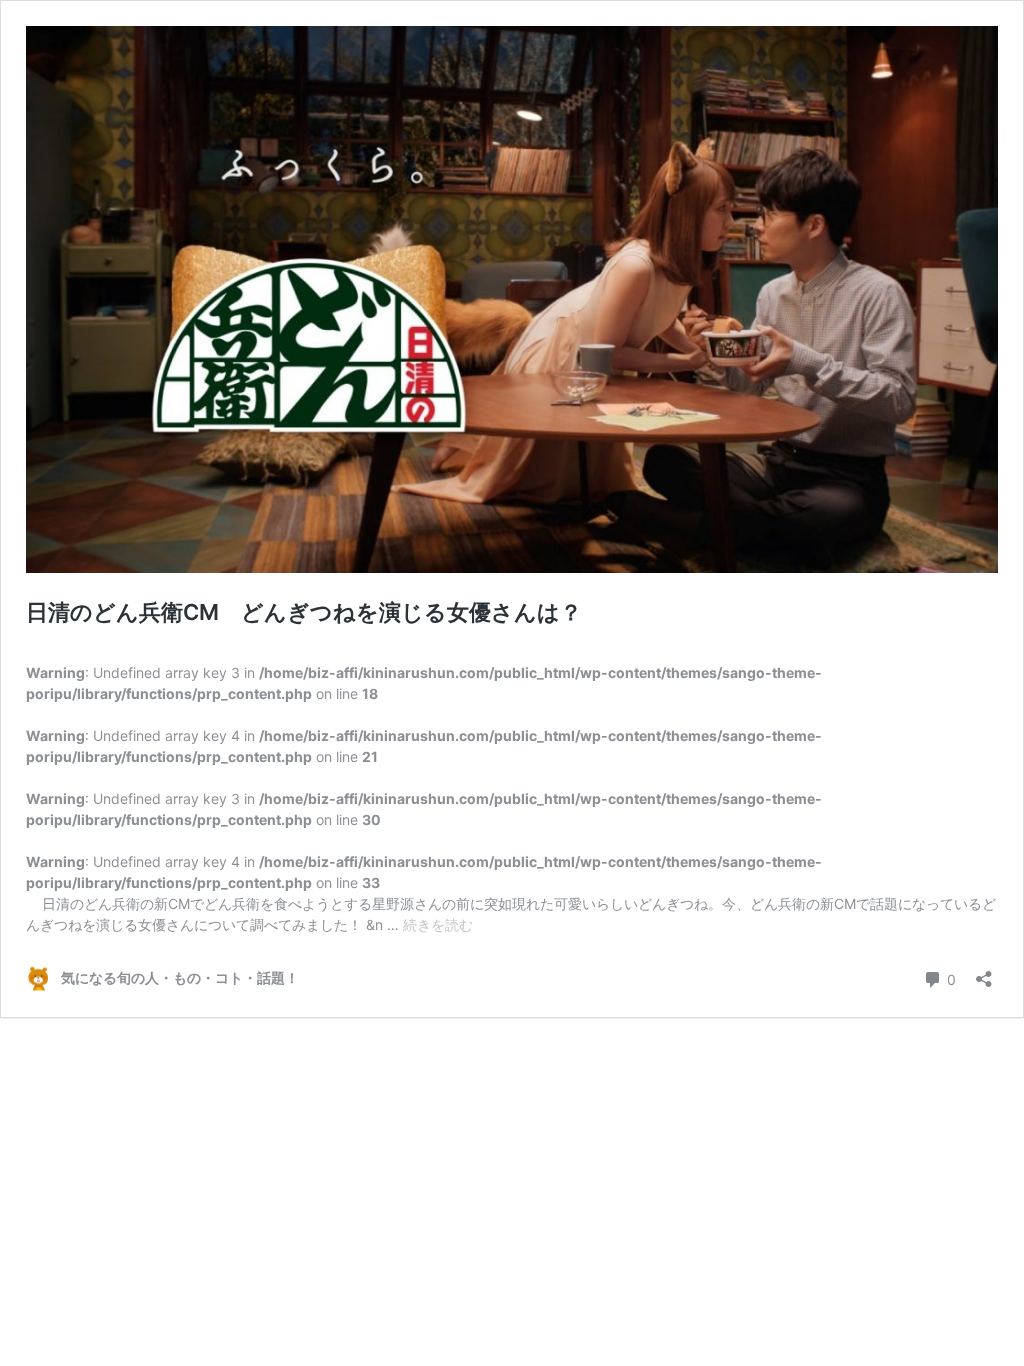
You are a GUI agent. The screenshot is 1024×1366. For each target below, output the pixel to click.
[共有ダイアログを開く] (984, 972)
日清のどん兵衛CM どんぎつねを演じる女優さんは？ (304, 612)
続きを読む (438, 924)
